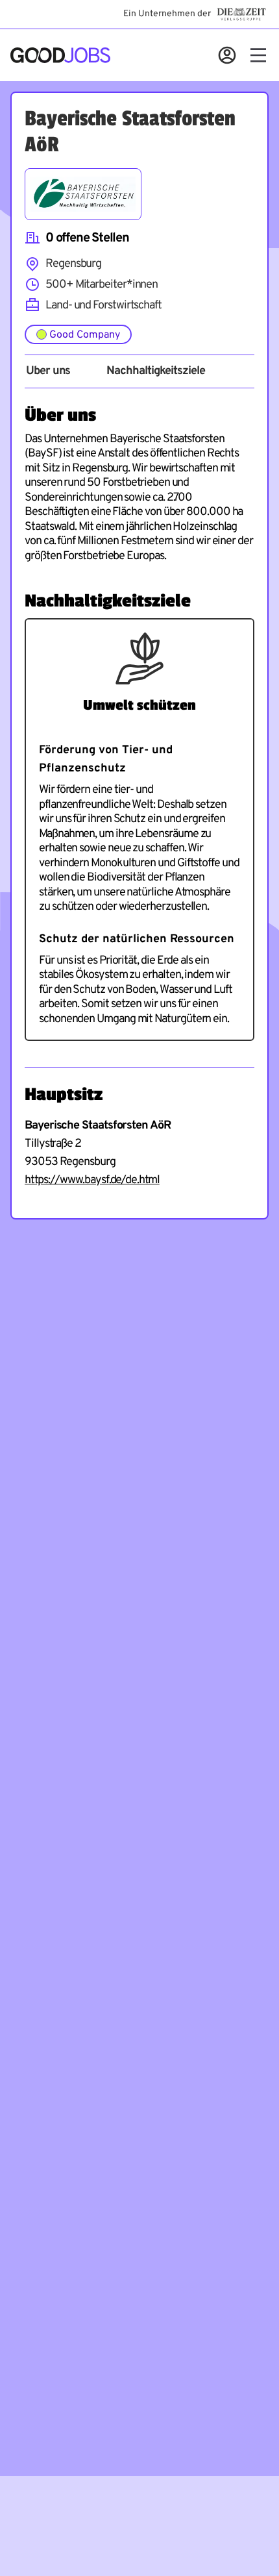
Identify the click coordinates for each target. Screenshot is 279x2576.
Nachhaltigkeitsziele (155, 371)
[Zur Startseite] (60, 55)
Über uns (48, 371)
